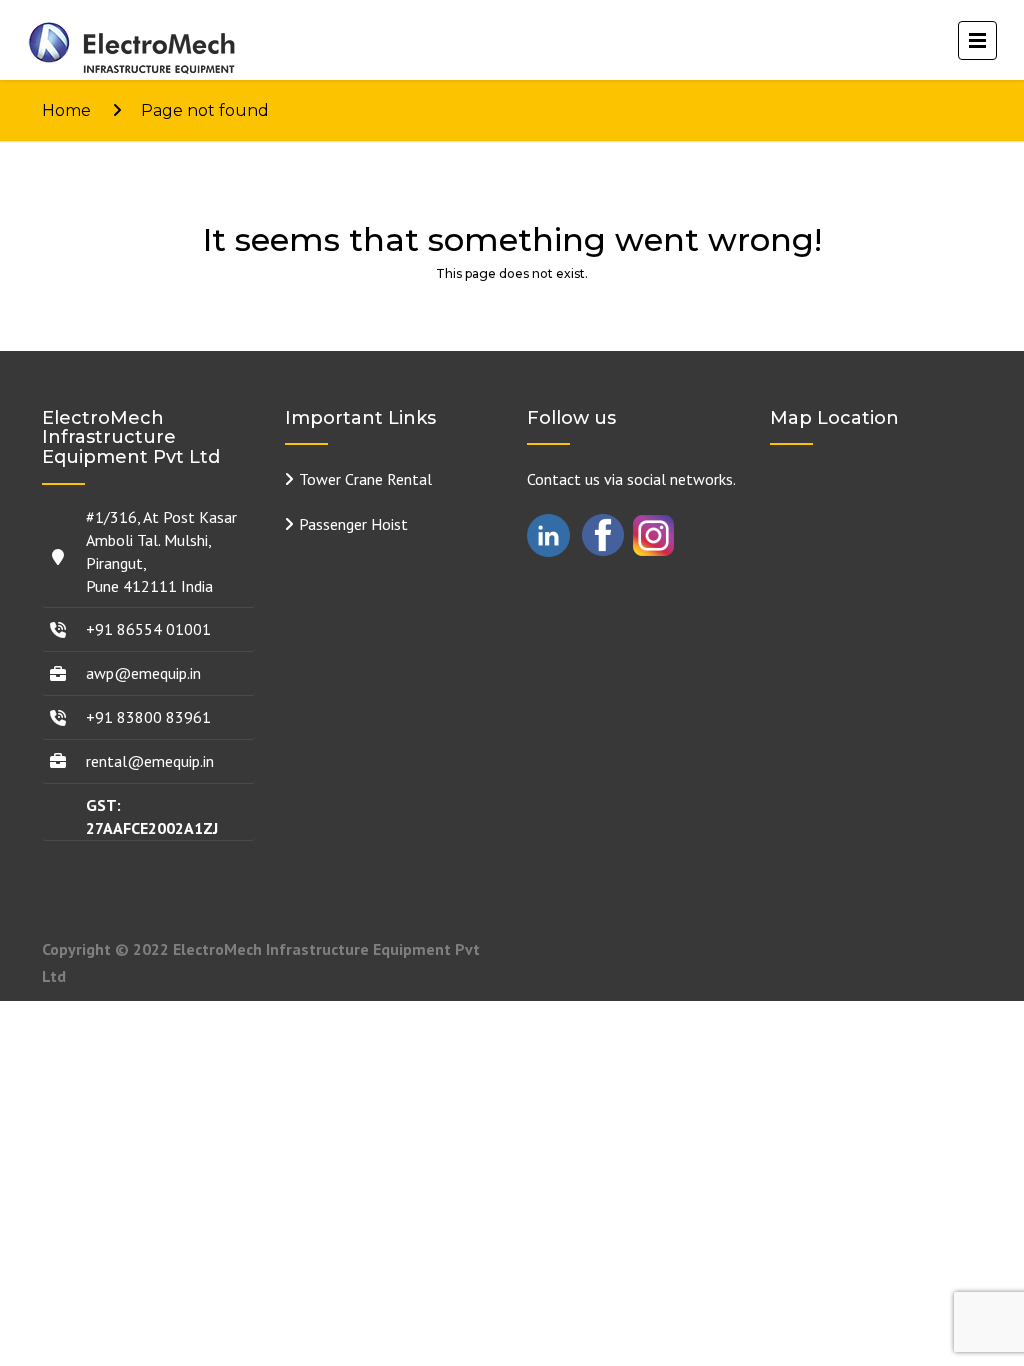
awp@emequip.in (143, 673)
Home (66, 110)
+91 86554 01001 (148, 629)
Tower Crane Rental (365, 479)
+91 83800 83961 (148, 717)
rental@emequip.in (150, 761)
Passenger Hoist (353, 524)
